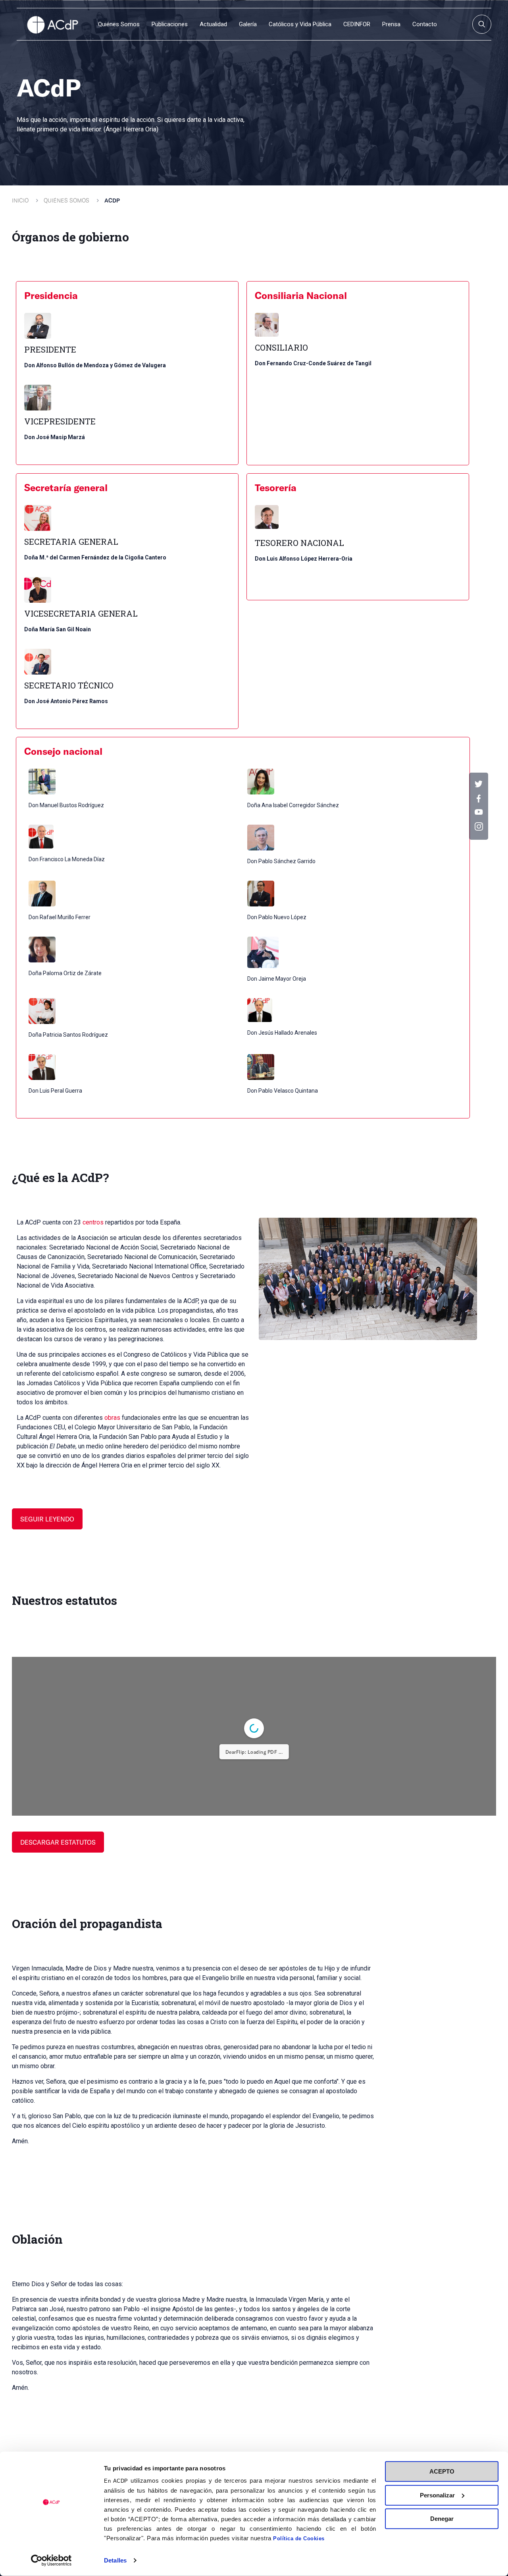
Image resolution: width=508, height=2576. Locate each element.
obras (112, 1418)
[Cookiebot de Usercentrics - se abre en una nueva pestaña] (51, 2561)
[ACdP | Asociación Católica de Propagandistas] (52, 24)
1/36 (199, 2009)
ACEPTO (442, 2471)
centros (93, 1222)
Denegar (442, 2519)
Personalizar (437, 2495)
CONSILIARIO (281, 348)
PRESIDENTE (50, 350)
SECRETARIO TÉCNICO (69, 685)
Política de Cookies (299, 2538)
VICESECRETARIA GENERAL (81, 614)
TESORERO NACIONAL (299, 543)
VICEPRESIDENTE (60, 421)
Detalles (115, 2560)
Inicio (20, 200)
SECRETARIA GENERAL (71, 542)
